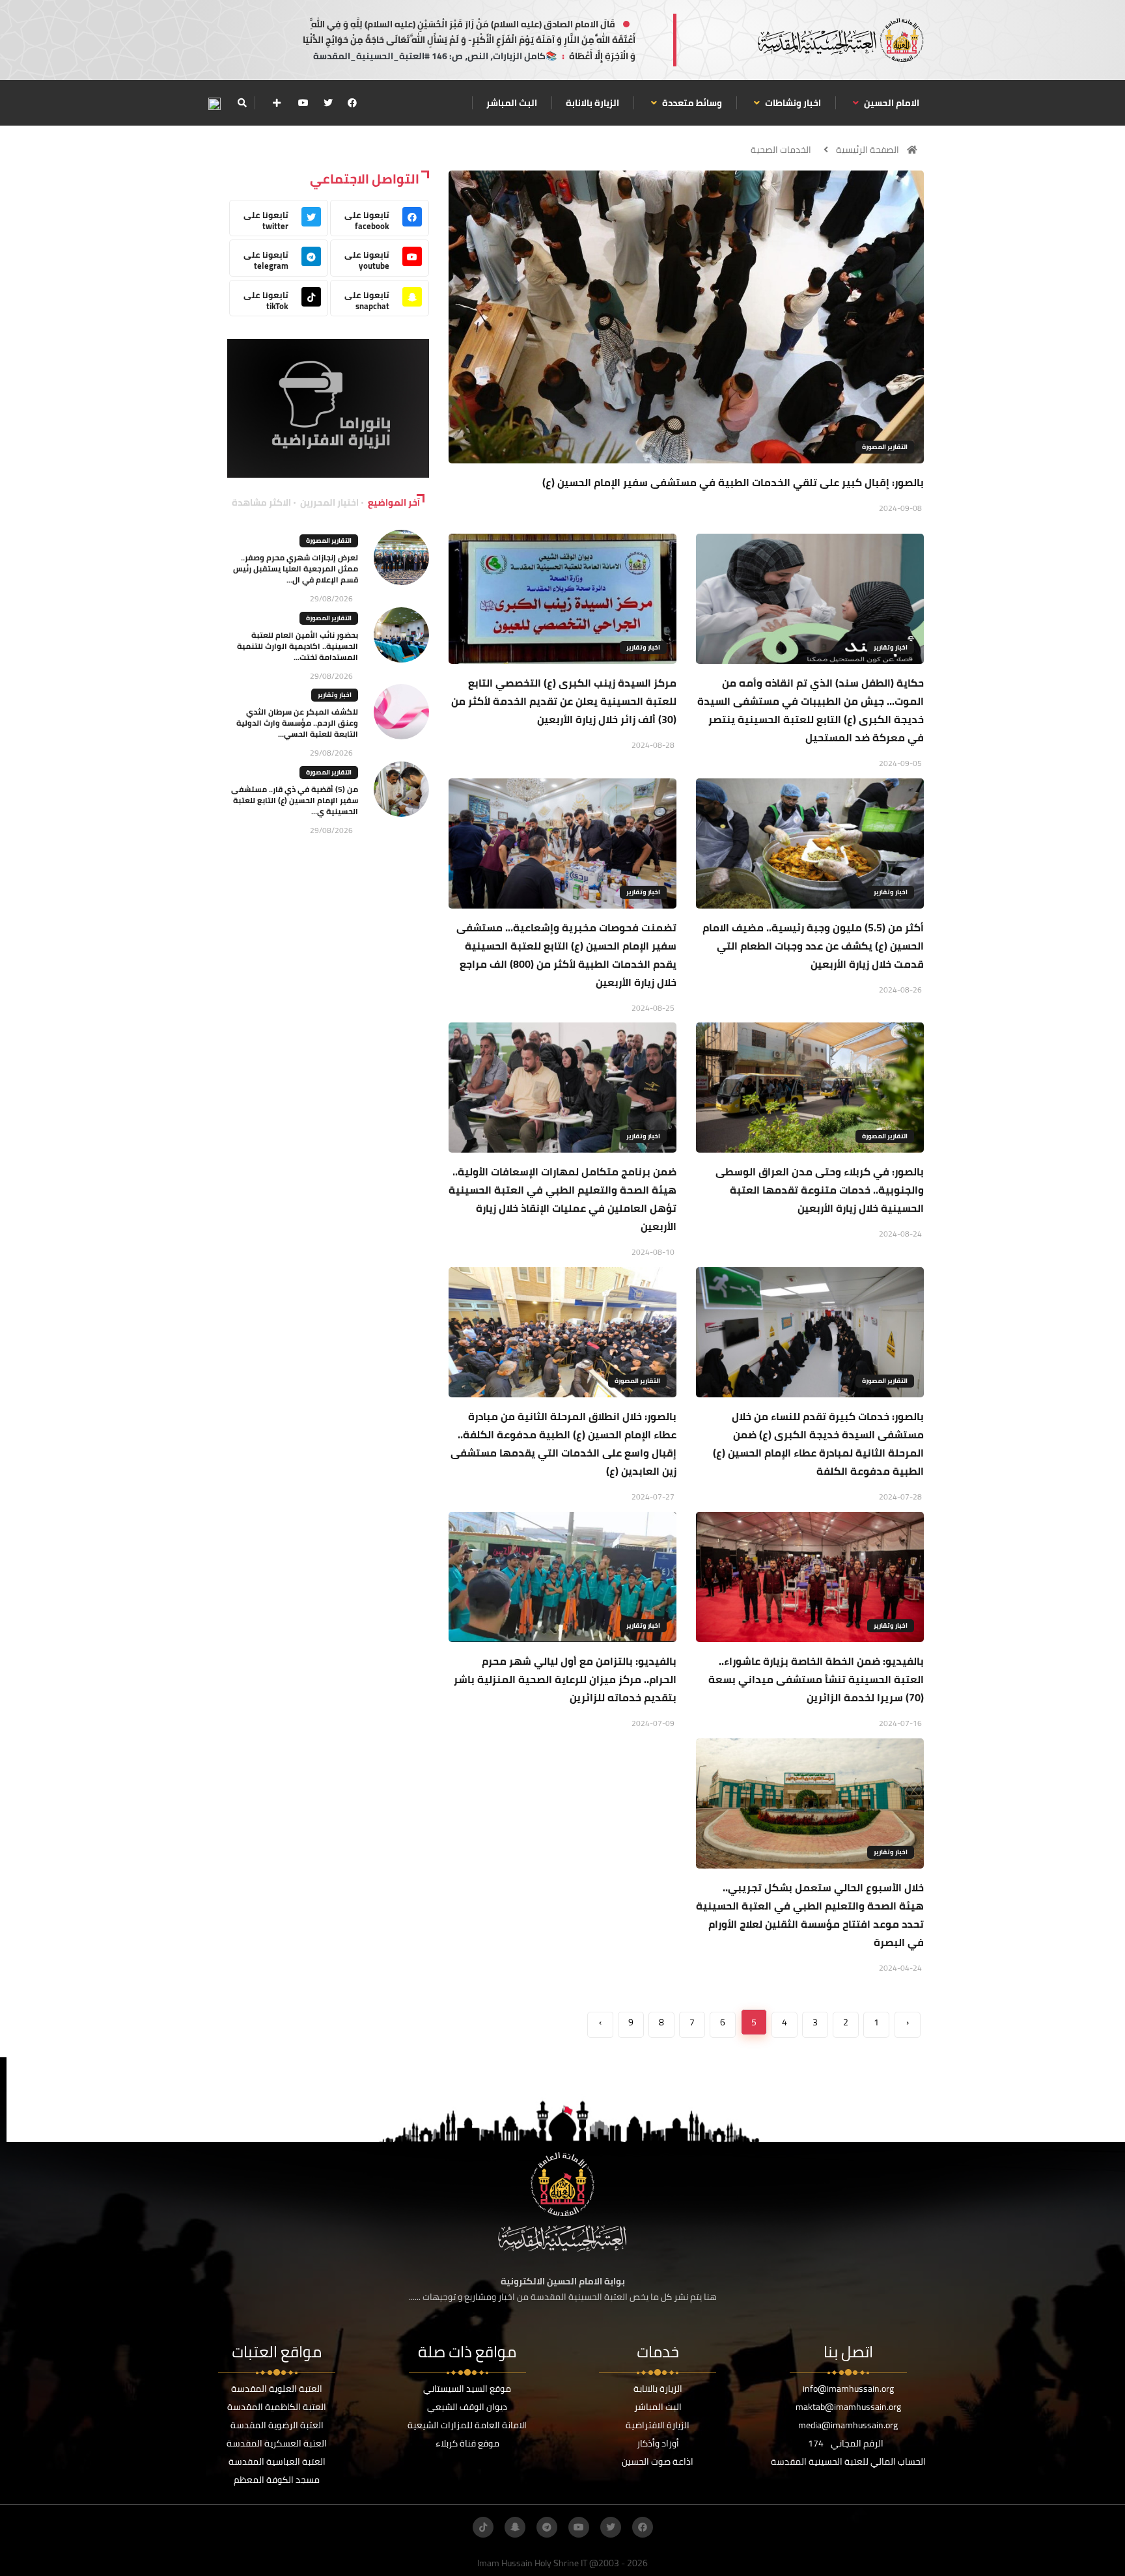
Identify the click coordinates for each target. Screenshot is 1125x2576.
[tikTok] (483, 2527)
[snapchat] (515, 2527)
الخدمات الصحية (781, 150)
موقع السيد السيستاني (467, 2389)
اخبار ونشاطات (792, 103)
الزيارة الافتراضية (658, 2425)
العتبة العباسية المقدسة (277, 2461)
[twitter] (328, 103)
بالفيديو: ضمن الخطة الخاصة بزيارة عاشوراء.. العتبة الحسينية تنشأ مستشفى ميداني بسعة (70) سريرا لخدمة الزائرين (816, 1679)
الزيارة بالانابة (592, 103)
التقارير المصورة (885, 447)
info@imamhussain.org (848, 2389)
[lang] (214, 103)
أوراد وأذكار (658, 2443)
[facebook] (352, 103)
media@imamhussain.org (848, 2425)
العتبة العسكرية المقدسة (277, 2443)
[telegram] (547, 2527)
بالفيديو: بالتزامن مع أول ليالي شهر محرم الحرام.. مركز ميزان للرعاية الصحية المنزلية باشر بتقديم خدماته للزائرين (565, 1679)
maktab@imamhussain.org (848, 2407)
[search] (242, 103)
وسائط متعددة (691, 103)
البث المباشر (512, 103)
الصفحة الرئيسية (868, 150)
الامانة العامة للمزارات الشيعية (467, 2425)
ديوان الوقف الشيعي (467, 2407)
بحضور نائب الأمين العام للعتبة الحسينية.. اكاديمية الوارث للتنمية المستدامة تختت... (298, 646)
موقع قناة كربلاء (467, 2443)
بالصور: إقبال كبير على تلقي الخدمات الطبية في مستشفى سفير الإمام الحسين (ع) (733, 482)
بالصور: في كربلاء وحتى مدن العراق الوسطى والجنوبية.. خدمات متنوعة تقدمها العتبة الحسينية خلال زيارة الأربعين (820, 1190)
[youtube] (303, 103)
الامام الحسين (891, 103)
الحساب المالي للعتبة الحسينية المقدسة (848, 2461)
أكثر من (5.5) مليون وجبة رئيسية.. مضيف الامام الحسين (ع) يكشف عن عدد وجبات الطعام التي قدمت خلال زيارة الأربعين (813, 946)
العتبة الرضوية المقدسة (277, 2425)
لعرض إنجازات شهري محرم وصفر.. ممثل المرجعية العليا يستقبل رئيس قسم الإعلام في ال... (296, 569)
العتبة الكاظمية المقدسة (277, 2407)
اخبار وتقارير (891, 647)
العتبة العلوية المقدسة (277, 2389)
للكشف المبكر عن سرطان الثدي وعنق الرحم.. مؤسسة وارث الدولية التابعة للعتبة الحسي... (297, 723)
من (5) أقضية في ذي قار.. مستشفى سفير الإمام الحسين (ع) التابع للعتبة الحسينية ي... (295, 800)
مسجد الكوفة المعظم (277, 2480)
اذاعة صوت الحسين (658, 2461)
